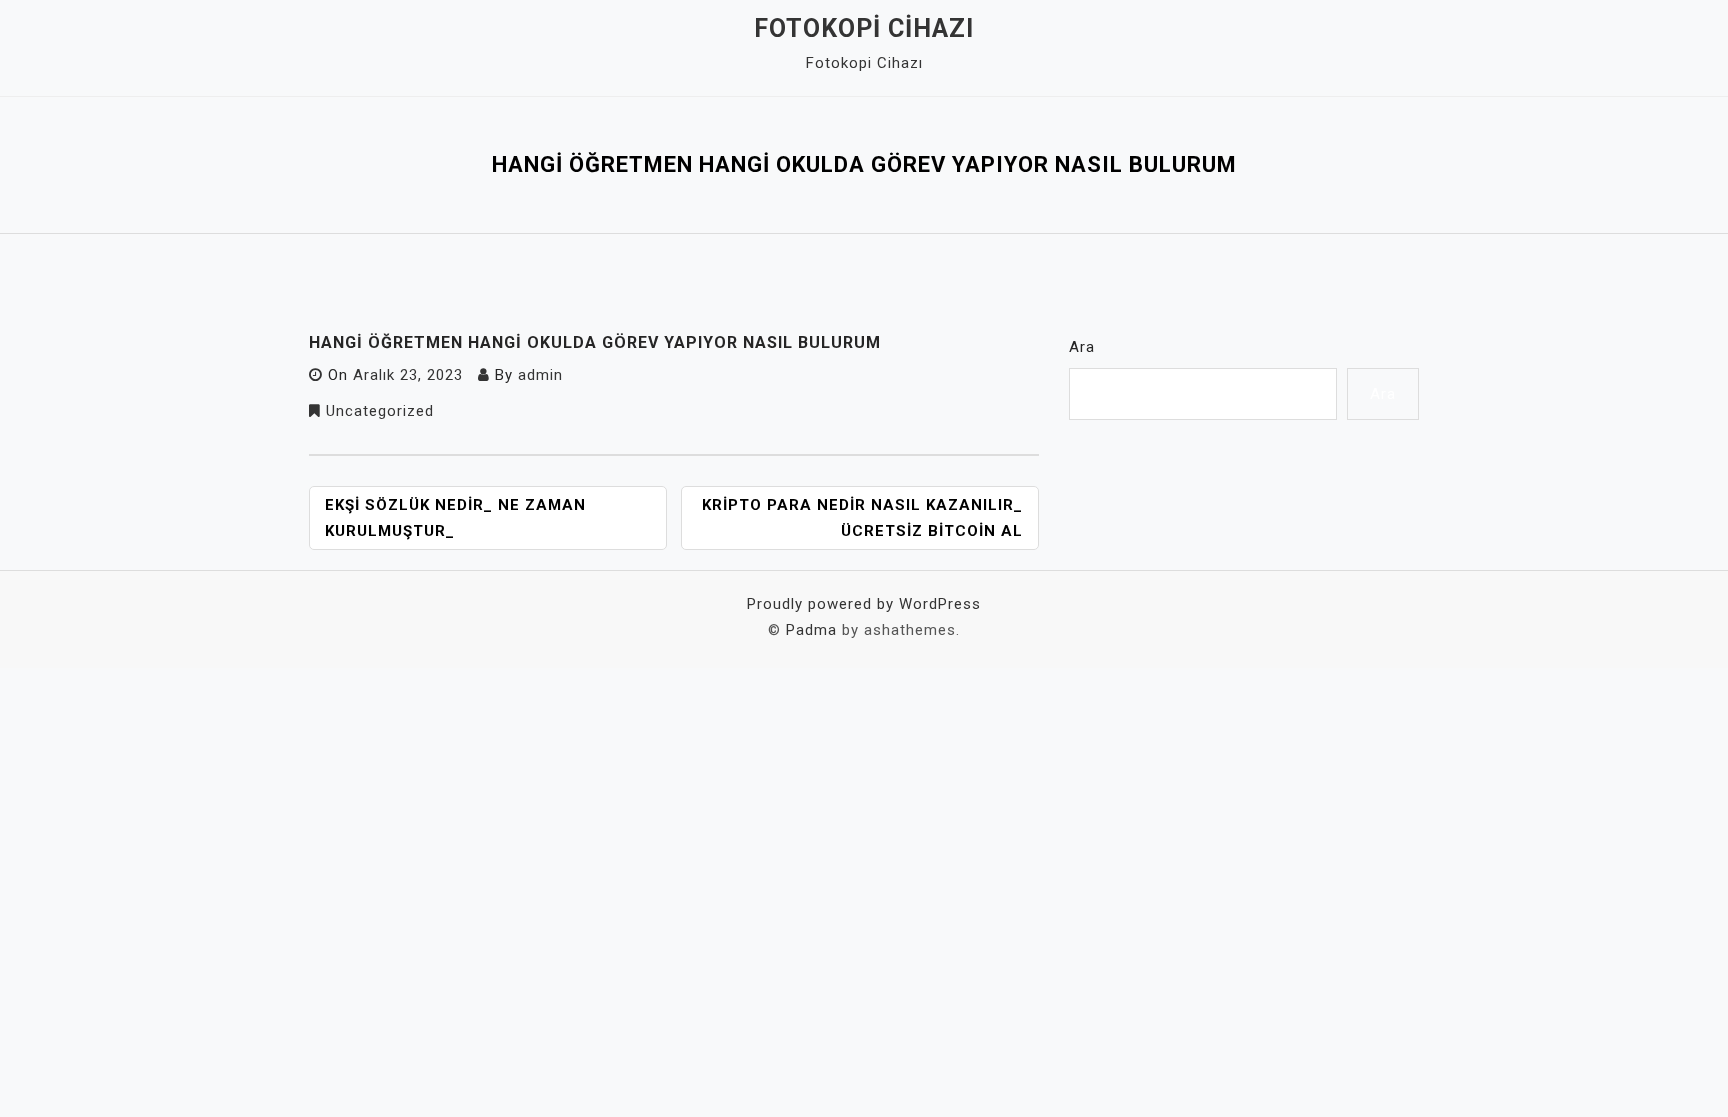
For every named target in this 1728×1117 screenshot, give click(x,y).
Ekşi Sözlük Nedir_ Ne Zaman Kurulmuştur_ (455, 518)
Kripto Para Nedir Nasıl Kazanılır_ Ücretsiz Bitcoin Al (862, 518)
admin (540, 375)
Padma (811, 630)
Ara (1082, 347)
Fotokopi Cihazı (864, 28)
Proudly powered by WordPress (864, 604)
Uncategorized (380, 411)
